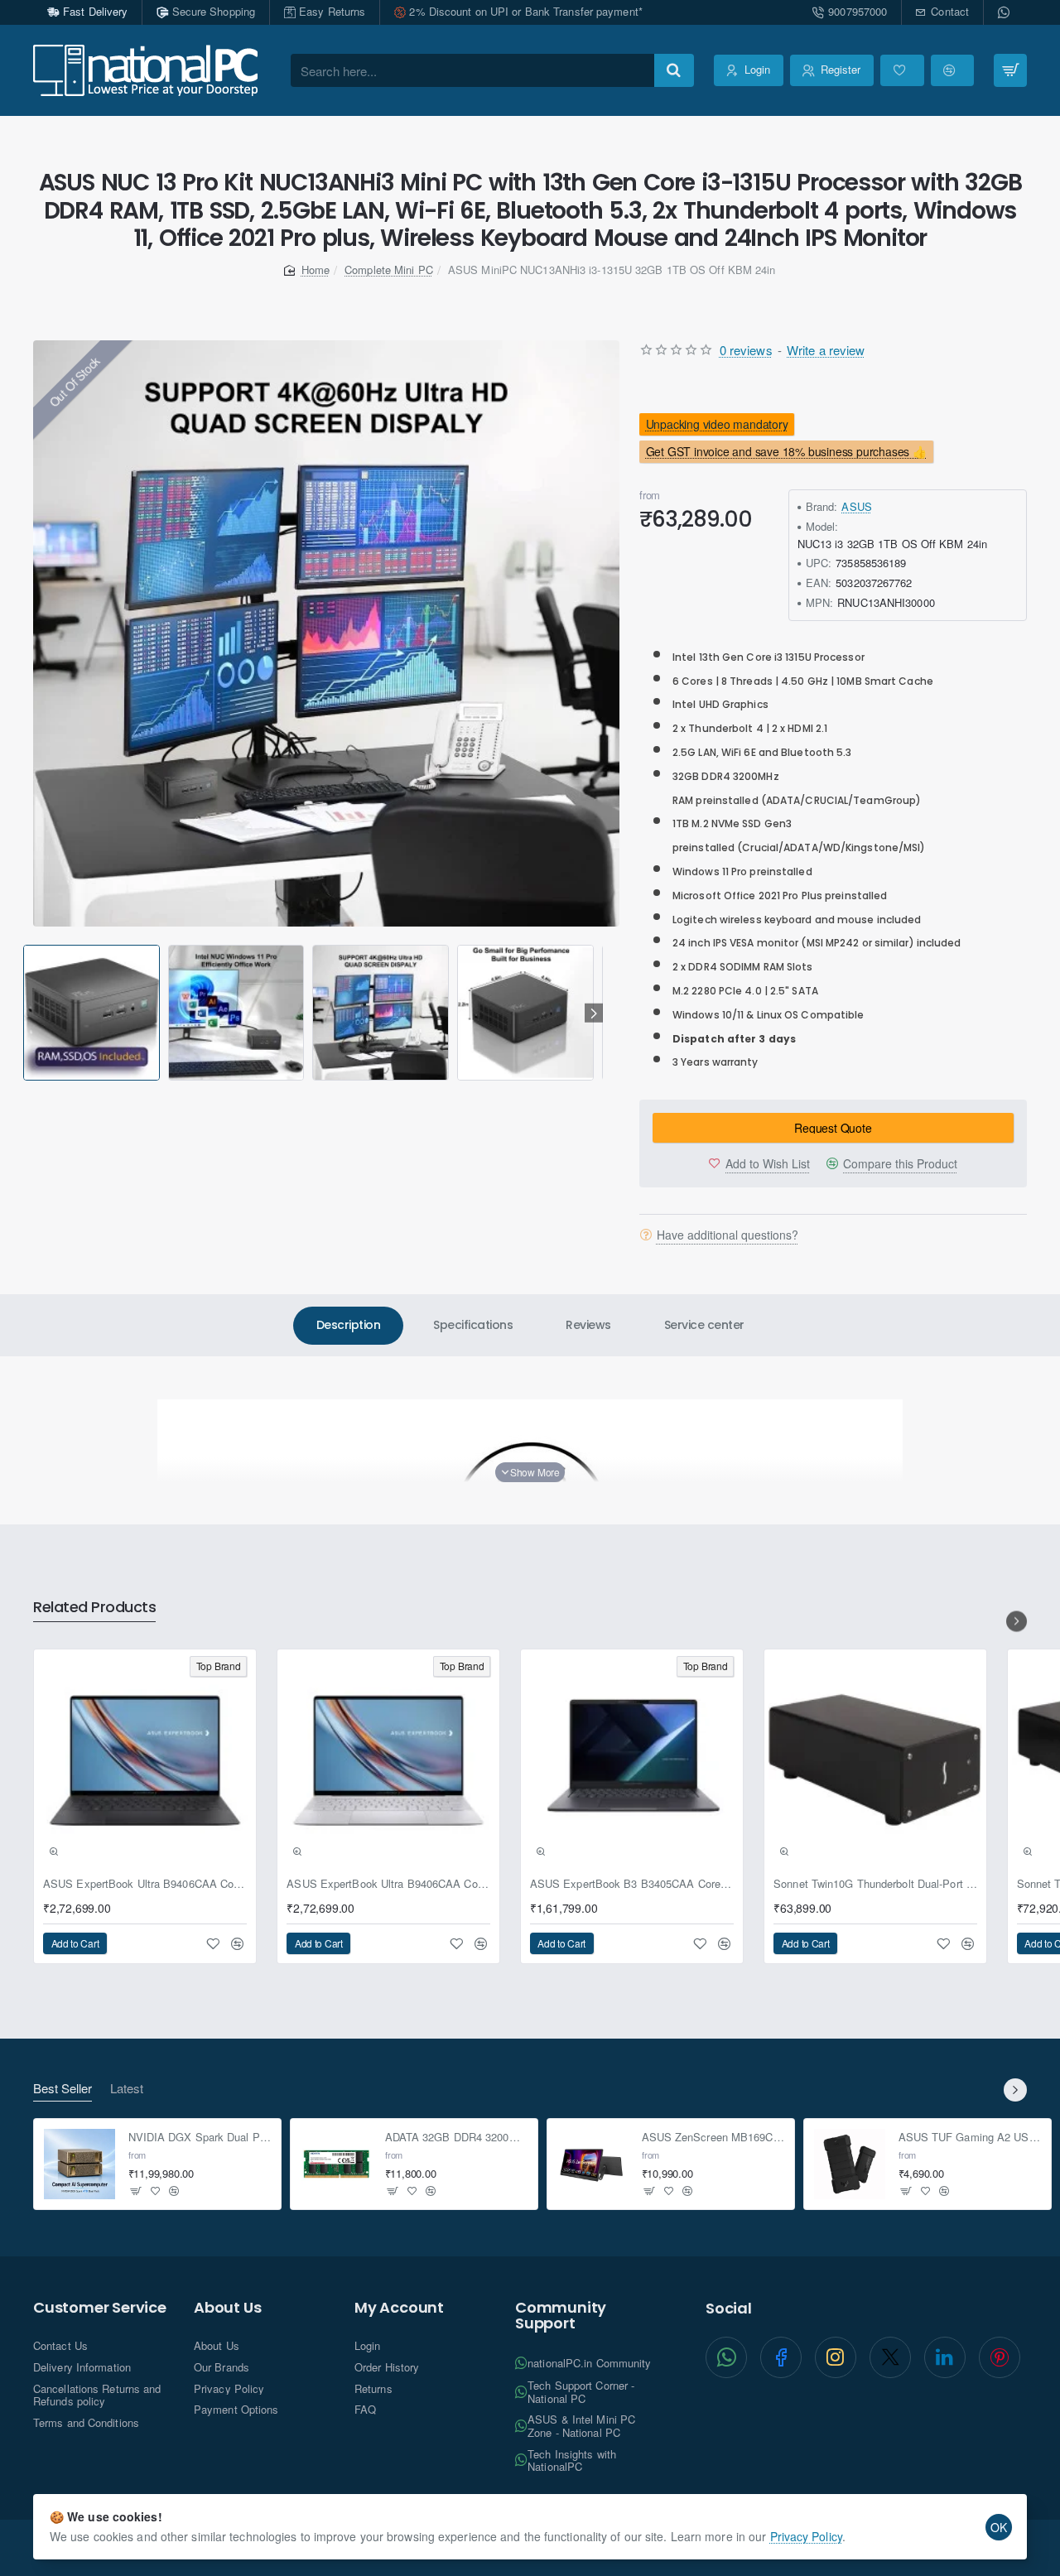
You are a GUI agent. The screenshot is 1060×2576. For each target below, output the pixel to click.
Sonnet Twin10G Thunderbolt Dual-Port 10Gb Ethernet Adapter (875, 1884)
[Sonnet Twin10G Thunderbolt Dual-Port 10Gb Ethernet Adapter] (875, 1760)
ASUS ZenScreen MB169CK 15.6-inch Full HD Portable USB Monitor (713, 2137)
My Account (399, 2308)
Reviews (588, 1325)
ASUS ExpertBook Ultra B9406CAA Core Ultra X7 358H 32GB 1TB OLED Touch (145, 1884)
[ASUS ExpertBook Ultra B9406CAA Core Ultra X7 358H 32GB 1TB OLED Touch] (145, 1760)
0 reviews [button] (746, 350)
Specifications (473, 1325)
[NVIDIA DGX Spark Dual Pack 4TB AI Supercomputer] (79, 2164)
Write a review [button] (826, 350)
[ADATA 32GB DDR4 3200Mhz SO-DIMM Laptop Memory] (336, 2164)
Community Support (561, 2316)
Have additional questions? (728, 1235)
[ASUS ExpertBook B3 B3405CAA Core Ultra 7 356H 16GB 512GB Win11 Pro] (632, 1760)
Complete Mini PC (389, 270)
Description (349, 1325)
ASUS (856, 506)
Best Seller (63, 2089)
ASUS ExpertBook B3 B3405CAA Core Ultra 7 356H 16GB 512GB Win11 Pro (632, 1884)
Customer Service (100, 2308)
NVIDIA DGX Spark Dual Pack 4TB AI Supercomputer (200, 2137)
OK (999, 2527)
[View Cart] (1010, 70)
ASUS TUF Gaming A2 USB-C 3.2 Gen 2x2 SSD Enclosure (970, 2137)
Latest (127, 2089)
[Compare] (952, 70)
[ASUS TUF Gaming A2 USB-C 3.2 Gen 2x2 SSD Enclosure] (850, 2164)
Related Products (94, 1608)
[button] (26, 1013)
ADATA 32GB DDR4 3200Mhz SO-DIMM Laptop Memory (457, 2137)
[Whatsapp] (1005, 12)
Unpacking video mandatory (717, 424)
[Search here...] (674, 70)
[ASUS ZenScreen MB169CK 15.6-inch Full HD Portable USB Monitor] (593, 2164)
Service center (704, 1325)
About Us (227, 2308)
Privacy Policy (806, 2536)
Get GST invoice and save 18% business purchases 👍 (786, 452)
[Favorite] (902, 70)
